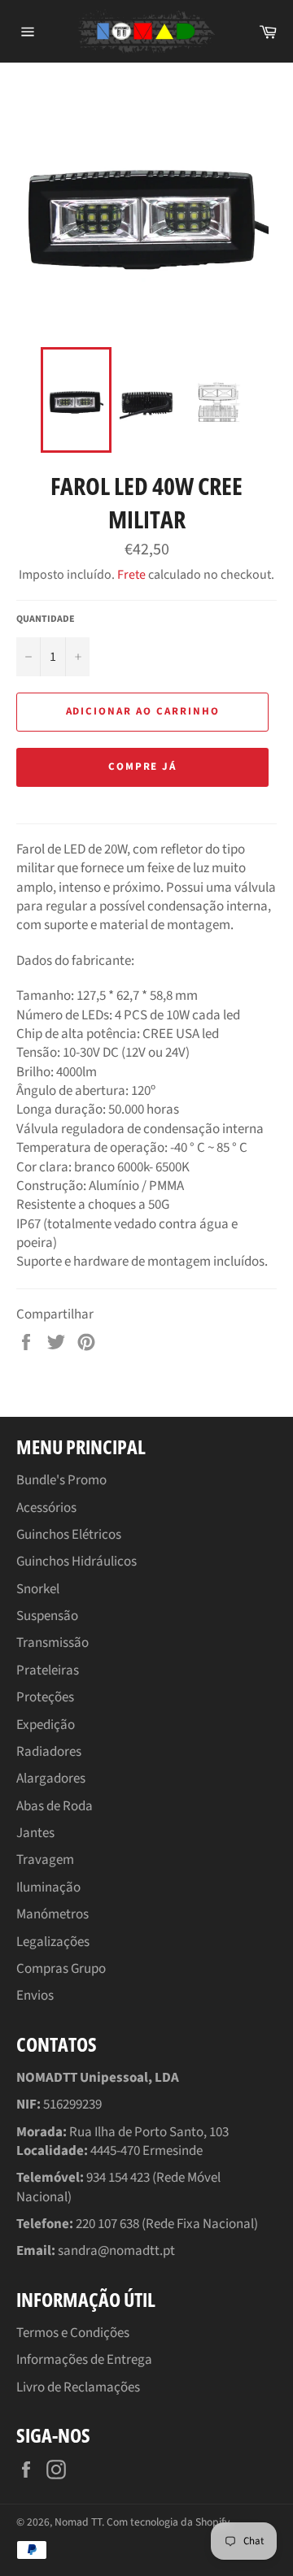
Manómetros (52, 1914)
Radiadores (49, 1752)
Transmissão (52, 1643)
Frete (131, 575)
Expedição (46, 1725)
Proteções (45, 1697)
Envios (35, 1996)
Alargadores (51, 1779)
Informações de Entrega (84, 2360)
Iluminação (48, 1887)
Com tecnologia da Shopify (168, 2522)
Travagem (45, 1860)
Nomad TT (78, 2522)
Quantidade (46, 619)
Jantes (35, 1833)
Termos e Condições (73, 2333)
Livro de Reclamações (78, 2387)
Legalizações (53, 1942)
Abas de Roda (55, 1806)
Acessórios (46, 1508)
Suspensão (47, 1616)
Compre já (143, 767)
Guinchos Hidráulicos (77, 1562)
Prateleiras (48, 1670)
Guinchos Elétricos (69, 1535)
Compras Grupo (61, 1969)
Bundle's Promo (61, 1480)
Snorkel (38, 1589)
